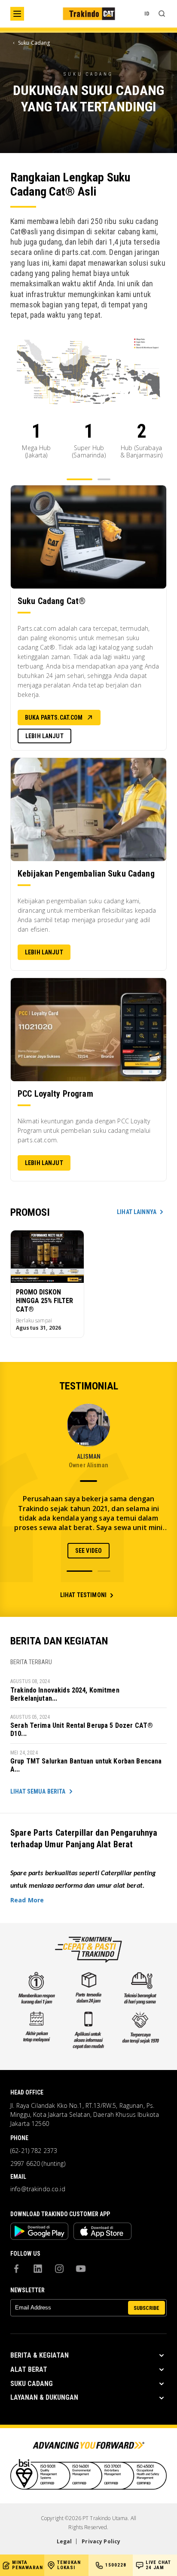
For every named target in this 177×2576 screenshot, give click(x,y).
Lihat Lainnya (137, 1212)
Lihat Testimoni (83, 1595)
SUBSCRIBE (146, 2308)
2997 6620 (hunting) (38, 2164)
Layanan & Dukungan (44, 2397)
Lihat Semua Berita (38, 1791)
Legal (64, 2541)
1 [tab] (79, 479)
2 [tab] (104, 479)
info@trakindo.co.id (38, 2189)
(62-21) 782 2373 (34, 2151)
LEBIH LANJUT (44, 1163)
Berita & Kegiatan (40, 2355)
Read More (27, 1900)
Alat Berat (29, 2369)
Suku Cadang (32, 2384)
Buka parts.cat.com (54, 718)
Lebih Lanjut (44, 736)
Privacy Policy (101, 2541)
